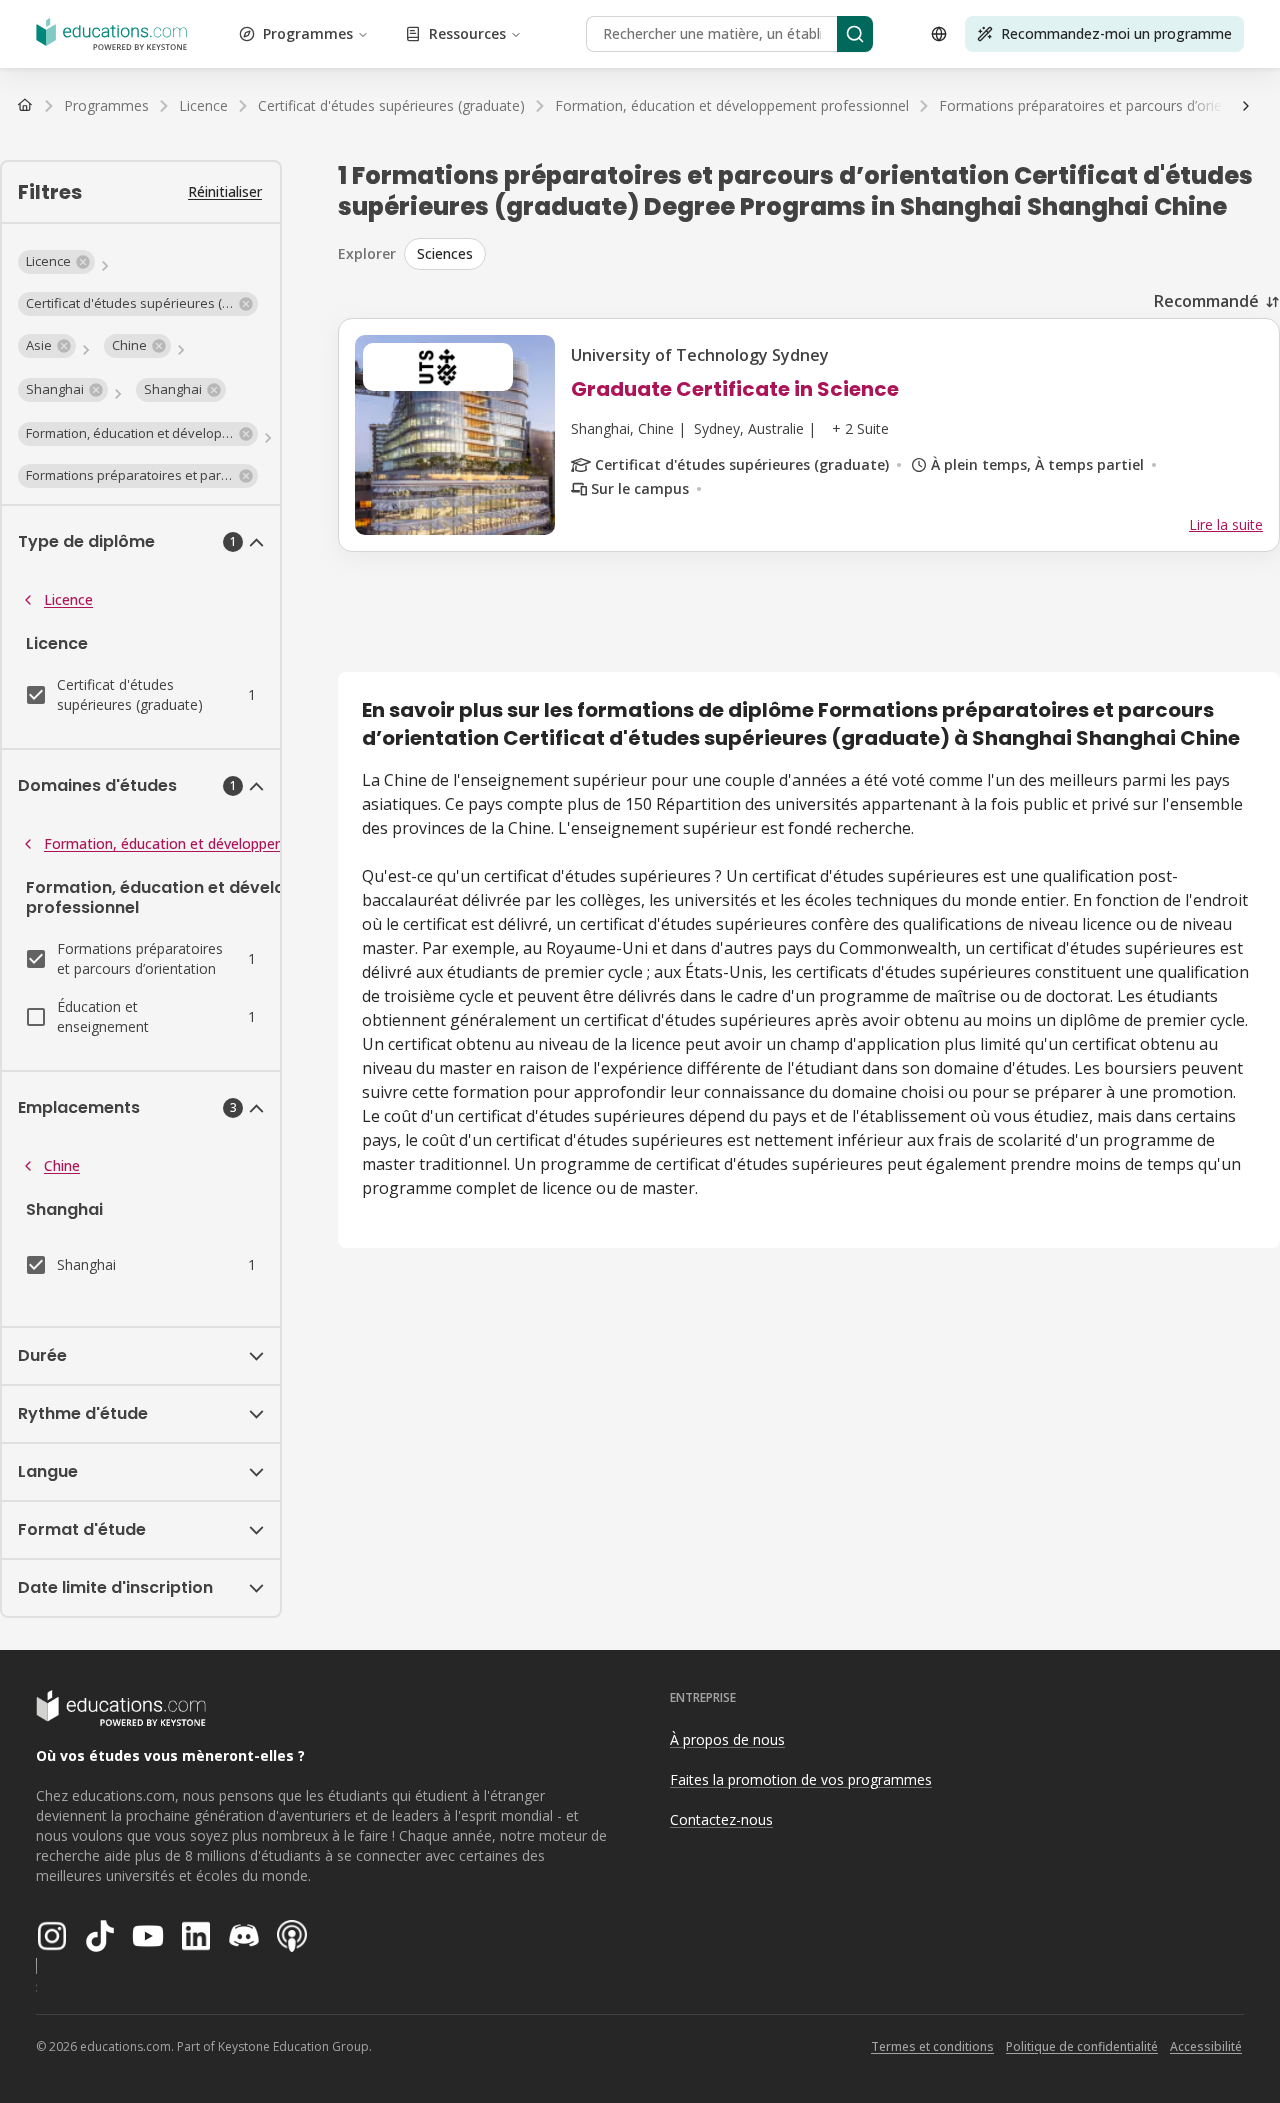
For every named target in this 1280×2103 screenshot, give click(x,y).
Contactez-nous (721, 1819)
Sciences (445, 253)
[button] (56, 262)
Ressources (467, 33)
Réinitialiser (225, 191)
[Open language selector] (939, 34)
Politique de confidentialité (1082, 2046)
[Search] (855, 34)
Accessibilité (1206, 2046)
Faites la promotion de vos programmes (801, 1779)
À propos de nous (727, 1739)
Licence (68, 599)
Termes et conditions (932, 2046)
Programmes (308, 33)
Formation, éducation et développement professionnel (223, 843)
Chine (62, 1165)
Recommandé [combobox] (1206, 301)
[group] (842, 254)
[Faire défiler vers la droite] (1246, 106)
